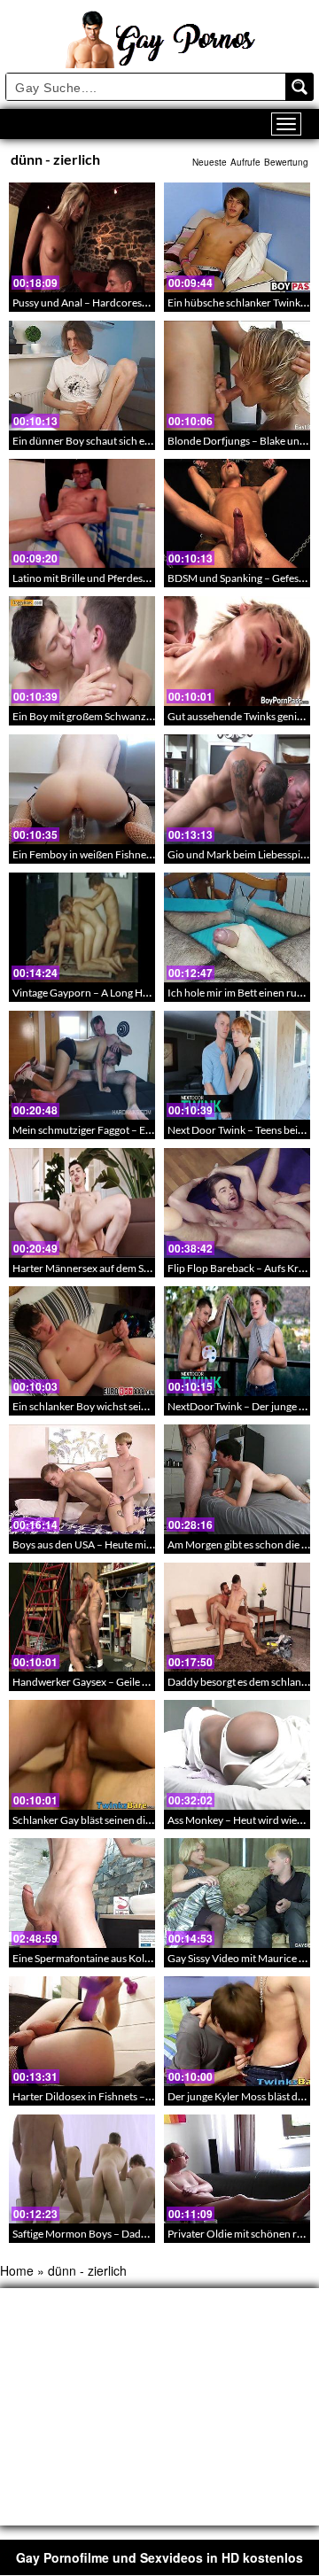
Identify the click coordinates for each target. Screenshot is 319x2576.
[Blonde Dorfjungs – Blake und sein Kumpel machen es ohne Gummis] (237, 376)
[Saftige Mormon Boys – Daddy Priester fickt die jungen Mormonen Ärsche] (82, 2169)
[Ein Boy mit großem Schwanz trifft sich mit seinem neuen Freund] (82, 651)
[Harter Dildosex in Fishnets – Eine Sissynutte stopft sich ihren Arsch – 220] (82, 2031)
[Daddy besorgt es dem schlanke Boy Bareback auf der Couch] (237, 1618)
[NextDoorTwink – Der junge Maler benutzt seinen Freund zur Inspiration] (237, 1341)
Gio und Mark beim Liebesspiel (238, 854)
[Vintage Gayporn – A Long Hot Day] (82, 927)
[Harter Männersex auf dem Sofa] (82, 1203)
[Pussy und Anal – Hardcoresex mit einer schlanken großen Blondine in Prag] (82, 237)
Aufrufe (245, 162)
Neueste (210, 162)
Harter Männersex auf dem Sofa (86, 1268)
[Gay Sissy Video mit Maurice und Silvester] (237, 1893)
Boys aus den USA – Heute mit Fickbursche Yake (123, 1544)
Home (17, 2270)
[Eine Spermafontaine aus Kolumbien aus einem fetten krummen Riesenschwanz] (82, 1893)
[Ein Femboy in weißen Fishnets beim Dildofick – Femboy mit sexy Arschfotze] (82, 789)
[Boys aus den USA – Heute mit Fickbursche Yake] (82, 1479)
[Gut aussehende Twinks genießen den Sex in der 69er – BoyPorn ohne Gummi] (237, 651)
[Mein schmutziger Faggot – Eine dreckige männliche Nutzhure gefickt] (82, 1066)
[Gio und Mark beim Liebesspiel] (237, 789)
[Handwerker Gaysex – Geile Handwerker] (82, 1618)
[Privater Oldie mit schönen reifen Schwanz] (237, 2169)
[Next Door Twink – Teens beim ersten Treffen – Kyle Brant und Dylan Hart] (237, 1066)
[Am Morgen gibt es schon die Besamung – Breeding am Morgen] (237, 1479)
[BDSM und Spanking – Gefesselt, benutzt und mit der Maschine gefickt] (237, 514)
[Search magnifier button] (300, 87)
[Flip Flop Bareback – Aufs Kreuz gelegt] (237, 1203)
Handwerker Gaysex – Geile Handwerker (106, 1682)
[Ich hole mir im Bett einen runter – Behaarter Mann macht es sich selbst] (237, 927)
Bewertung (286, 162)
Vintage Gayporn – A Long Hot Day (93, 993)
